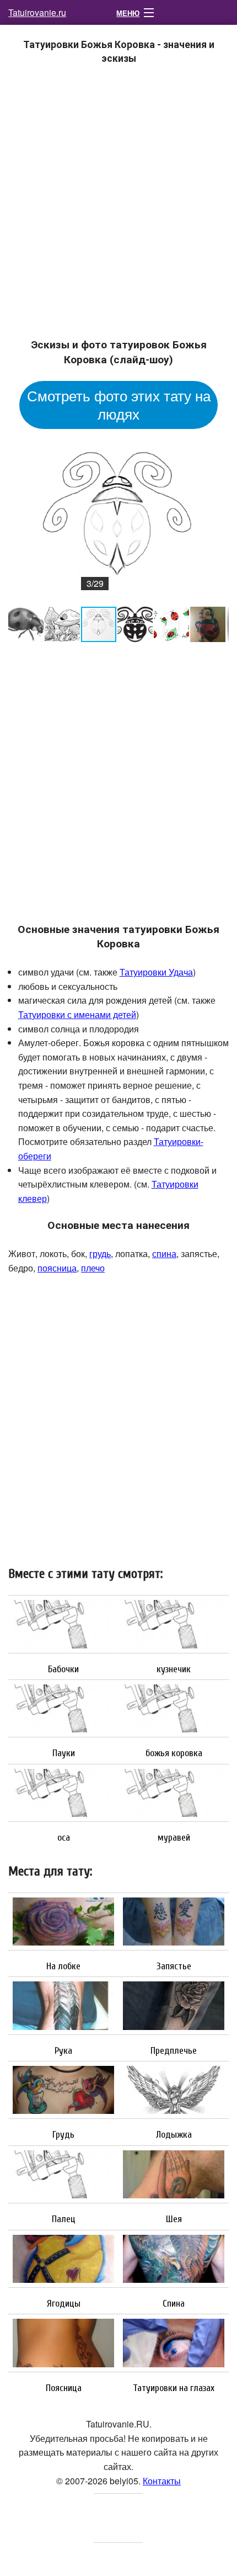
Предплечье (174, 2051)
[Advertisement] (118, 208)
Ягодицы (64, 2304)
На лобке (63, 1967)
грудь (100, 1253)
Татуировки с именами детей (77, 1014)
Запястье (174, 1967)
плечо (93, 1268)
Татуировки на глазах (174, 2388)
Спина (174, 2304)
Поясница (64, 2388)
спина (164, 1253)
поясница (57, 1268)
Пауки (64, 1753)
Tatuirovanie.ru (37, 12)
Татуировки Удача (156, 972)
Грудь (63, 2135)
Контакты (162, 2481)
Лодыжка (174, 2135)
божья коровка (174, 1753)
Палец (64, 2219)
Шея (174, 2219)
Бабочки (63, 1669)
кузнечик (174, 1669)
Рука (63, 2051)
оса (64, 1838)
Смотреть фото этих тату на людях (119, 404)
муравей (174, 1838)
